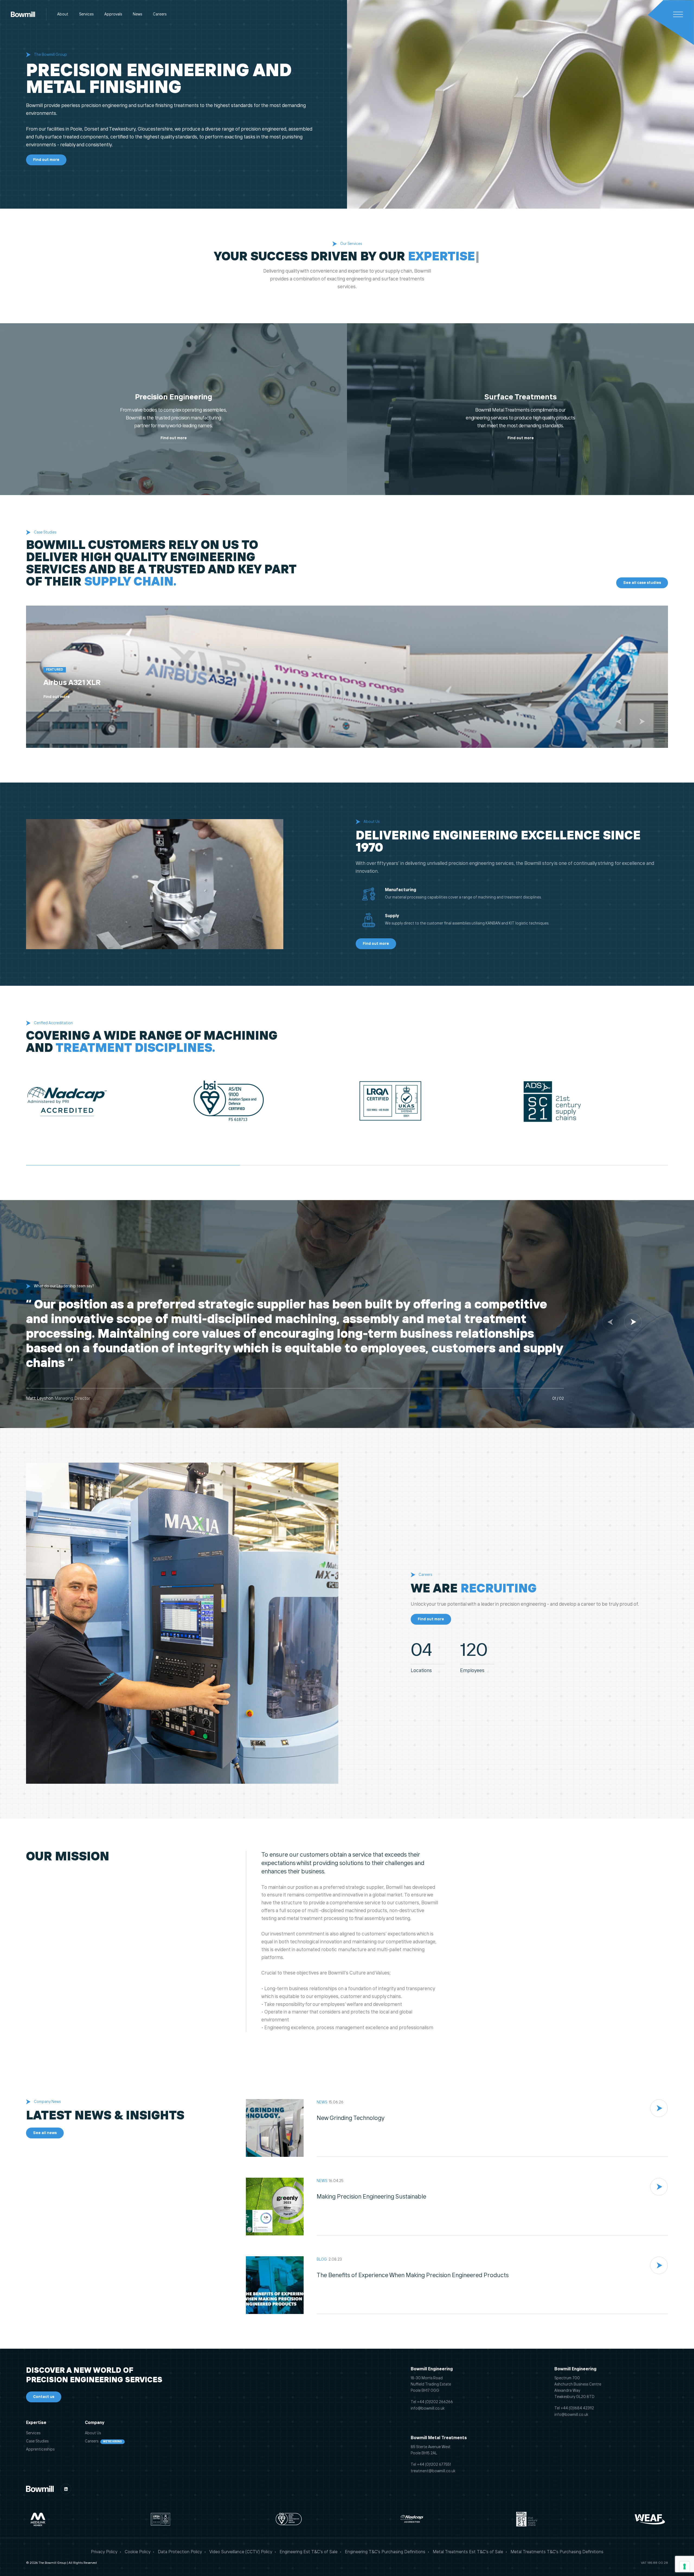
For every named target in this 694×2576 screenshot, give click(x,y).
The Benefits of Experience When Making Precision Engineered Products (413, 2276)
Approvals (113, 14)
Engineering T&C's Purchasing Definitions (385, 2552)
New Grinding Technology (351, 2118)
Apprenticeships (40, 2449)
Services (86, 14)
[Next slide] (642, 721)
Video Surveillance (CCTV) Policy (241, 2552)
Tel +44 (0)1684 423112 (574, 2408)
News (137, 14)
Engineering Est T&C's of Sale (309, 2552)
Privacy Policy (104, 2552)
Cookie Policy (138, 2552)
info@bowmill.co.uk (428, 2409)
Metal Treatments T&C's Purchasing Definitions (557, 2552)
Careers (160, 14)
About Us (93, 2433)
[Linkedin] (66, 2489)
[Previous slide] (620, 721)
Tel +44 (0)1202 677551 (431, 2465)
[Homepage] (23, 14)
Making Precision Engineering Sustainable (371, 2197)
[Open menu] (678, 14)
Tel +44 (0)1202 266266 (432, 2402)
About (63, 14)
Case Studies (37, 2441)
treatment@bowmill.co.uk (433, 2471)
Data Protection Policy (180, 2552)
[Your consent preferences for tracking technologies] (685, 2567)
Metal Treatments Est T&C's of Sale (468, 2552)
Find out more (174, 438)
